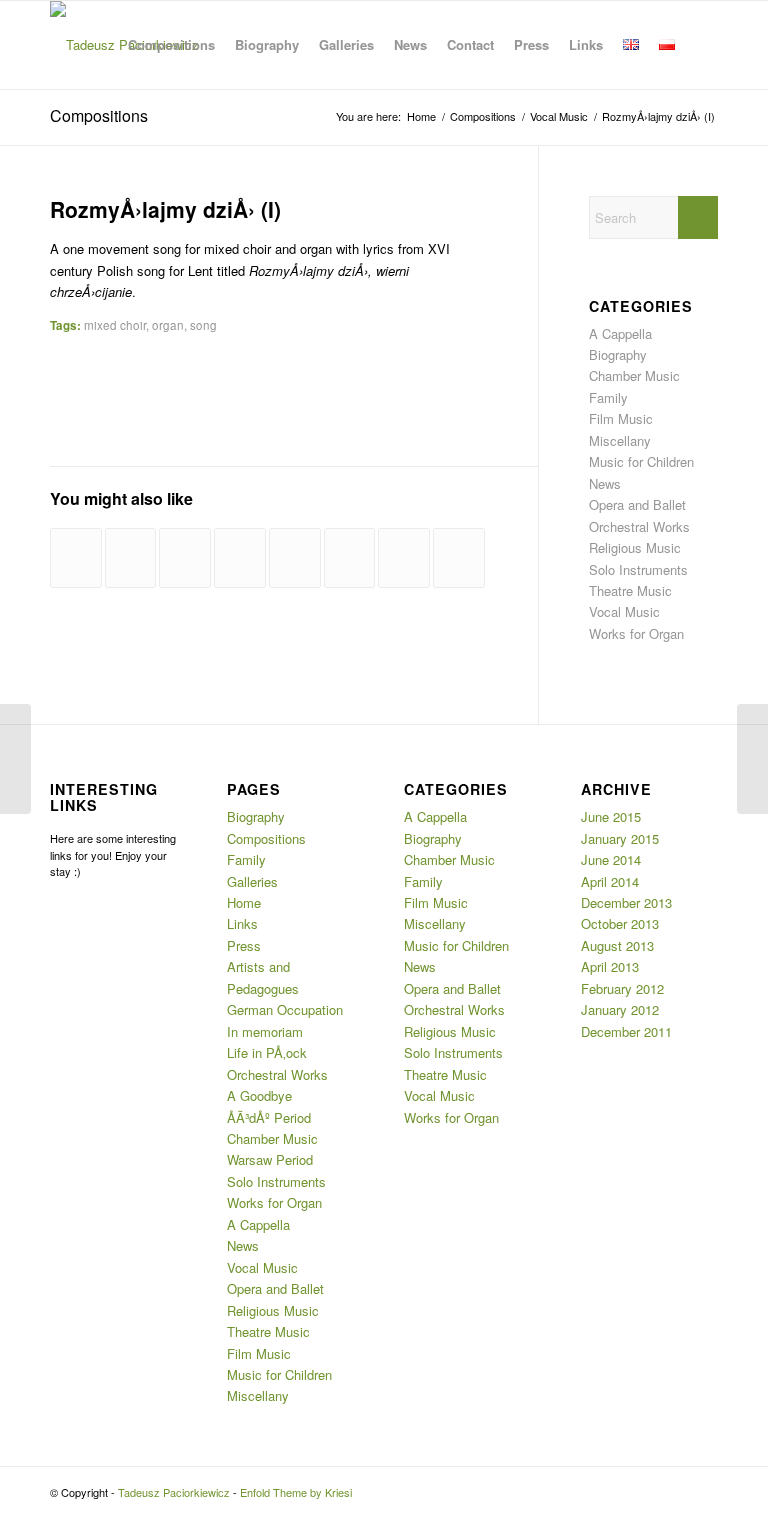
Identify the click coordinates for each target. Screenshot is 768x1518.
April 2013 (610, 966)
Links (242, 923)
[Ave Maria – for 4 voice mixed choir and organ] (240, 558)
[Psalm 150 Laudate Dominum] (404, 558)
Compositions (99, 115)
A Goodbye (259, 1095)
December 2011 (626, 1031)
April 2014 (610, 881)
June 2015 (611, 816)
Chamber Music (634, 375)
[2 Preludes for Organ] (131, 558)
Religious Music (635, 547)
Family (608, 397)
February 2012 (622, 988)
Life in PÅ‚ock (267, 1052)
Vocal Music (624, 611)
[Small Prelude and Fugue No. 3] (459, 558)
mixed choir (115, 325)
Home (244, 902)
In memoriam (265, 1031)
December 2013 (626, 902)
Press (244, 945)
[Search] (701, 45)
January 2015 (620, 838)
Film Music (621, 418)
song (203, 325)
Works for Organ (636, 633)
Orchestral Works (639, 526)
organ (168, 325)
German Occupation (285, 1009)
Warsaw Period (270, 1159)
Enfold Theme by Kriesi (296, 1492)
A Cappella (620, 333)
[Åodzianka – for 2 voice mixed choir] (350, 558)
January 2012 (620, 1009)
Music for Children (641, 461)
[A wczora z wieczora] (185, 558)
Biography (618, 354)
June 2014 (611, 859)
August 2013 (617, 945)
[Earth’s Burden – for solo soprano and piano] (295, 558)
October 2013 (620, 923)
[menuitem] (171, 45)
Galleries (252, 881)
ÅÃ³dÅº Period (269, 1117)
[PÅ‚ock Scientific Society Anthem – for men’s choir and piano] (76, 558)
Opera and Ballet (637, 504)
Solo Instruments (638, 569)
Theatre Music (630, 590)
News (605, 483)
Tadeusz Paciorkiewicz (174, 1492)
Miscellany (620, 440)
